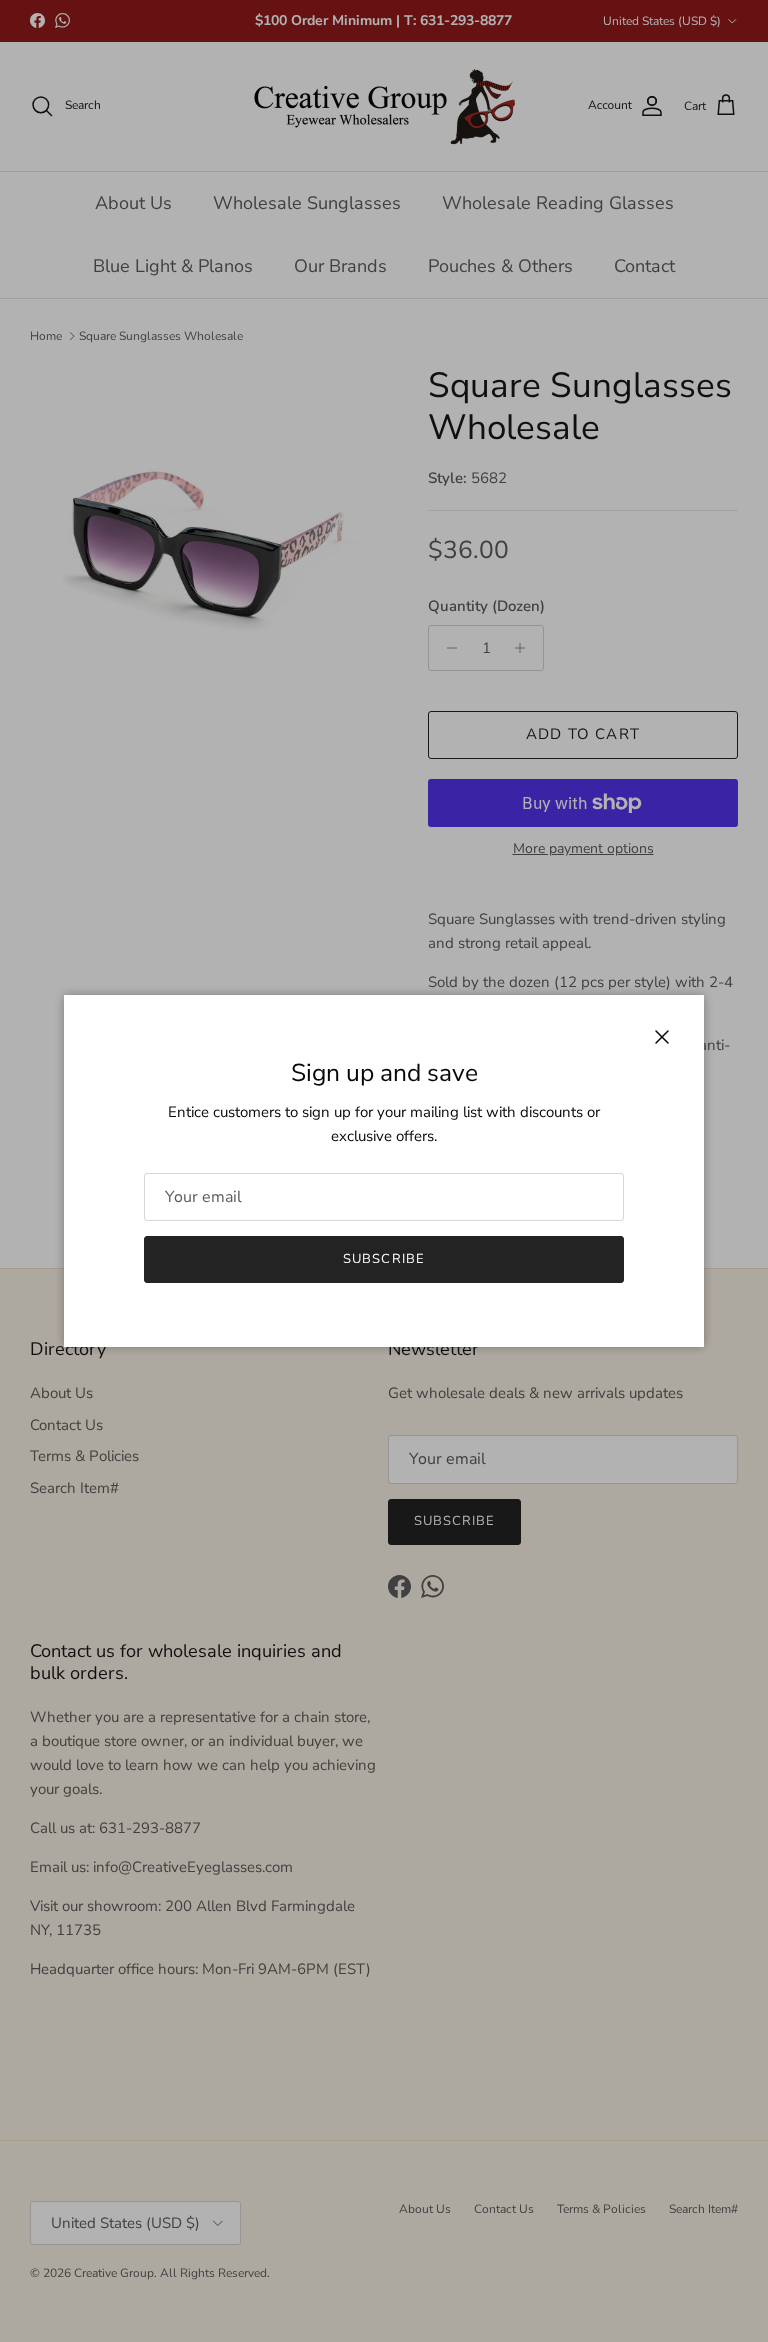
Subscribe (383, 1259)
